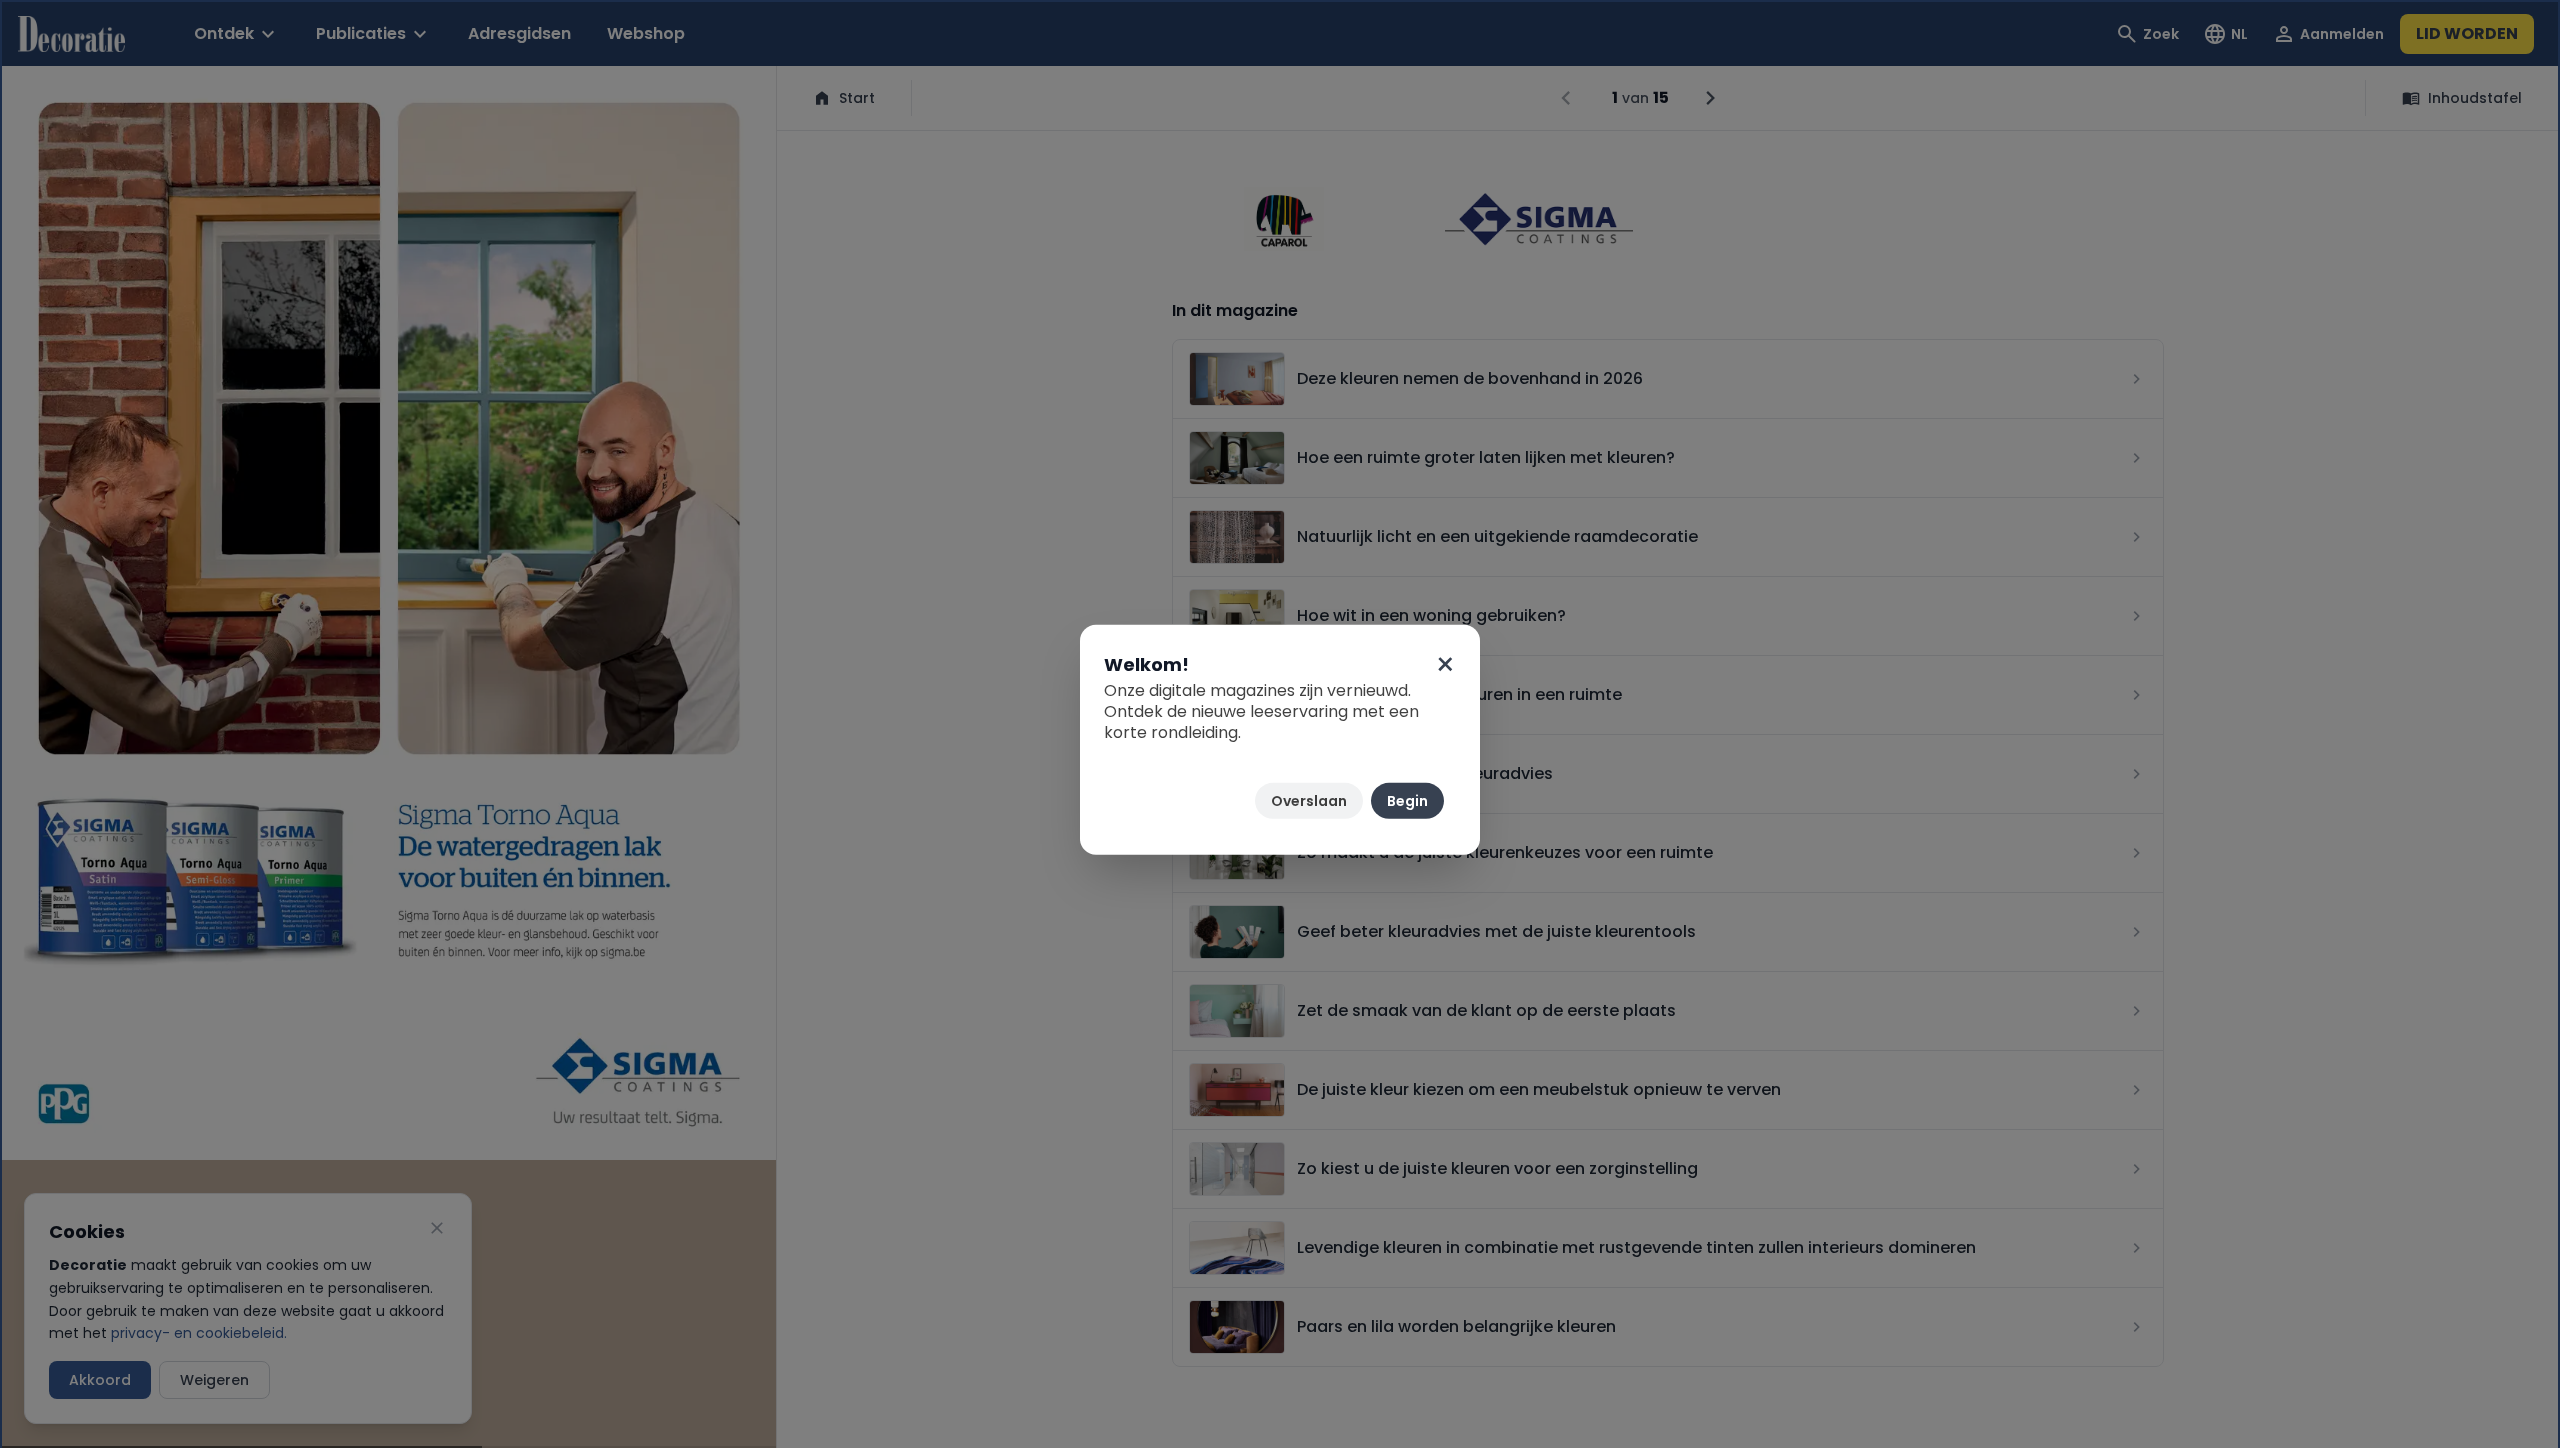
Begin (1407, 801)
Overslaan (1309, 801)
